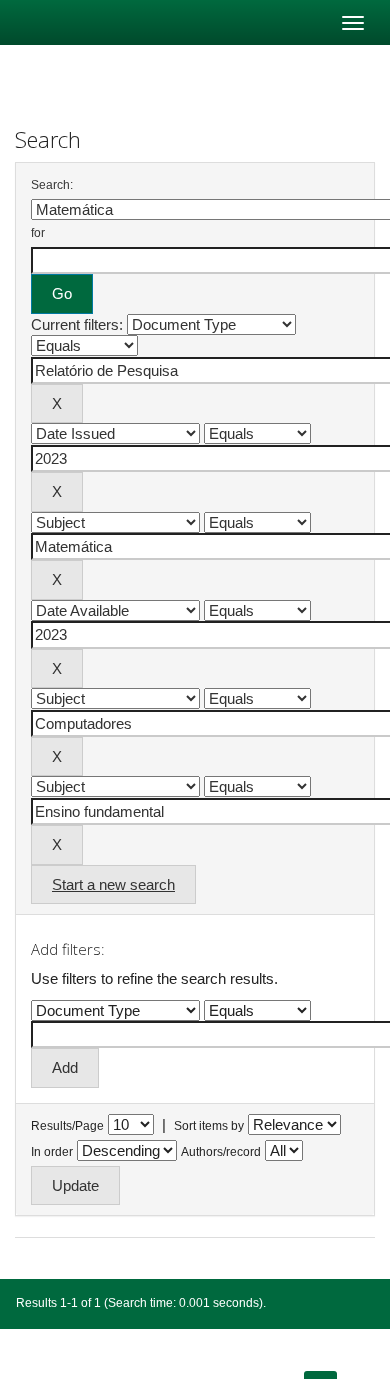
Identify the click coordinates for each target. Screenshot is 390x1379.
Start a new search (113, 884)
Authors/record (221, 1152)
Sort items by (209, 1126)
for (38, 233)
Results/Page (67, 1126)
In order (52, 1152)
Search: (52, 185)
